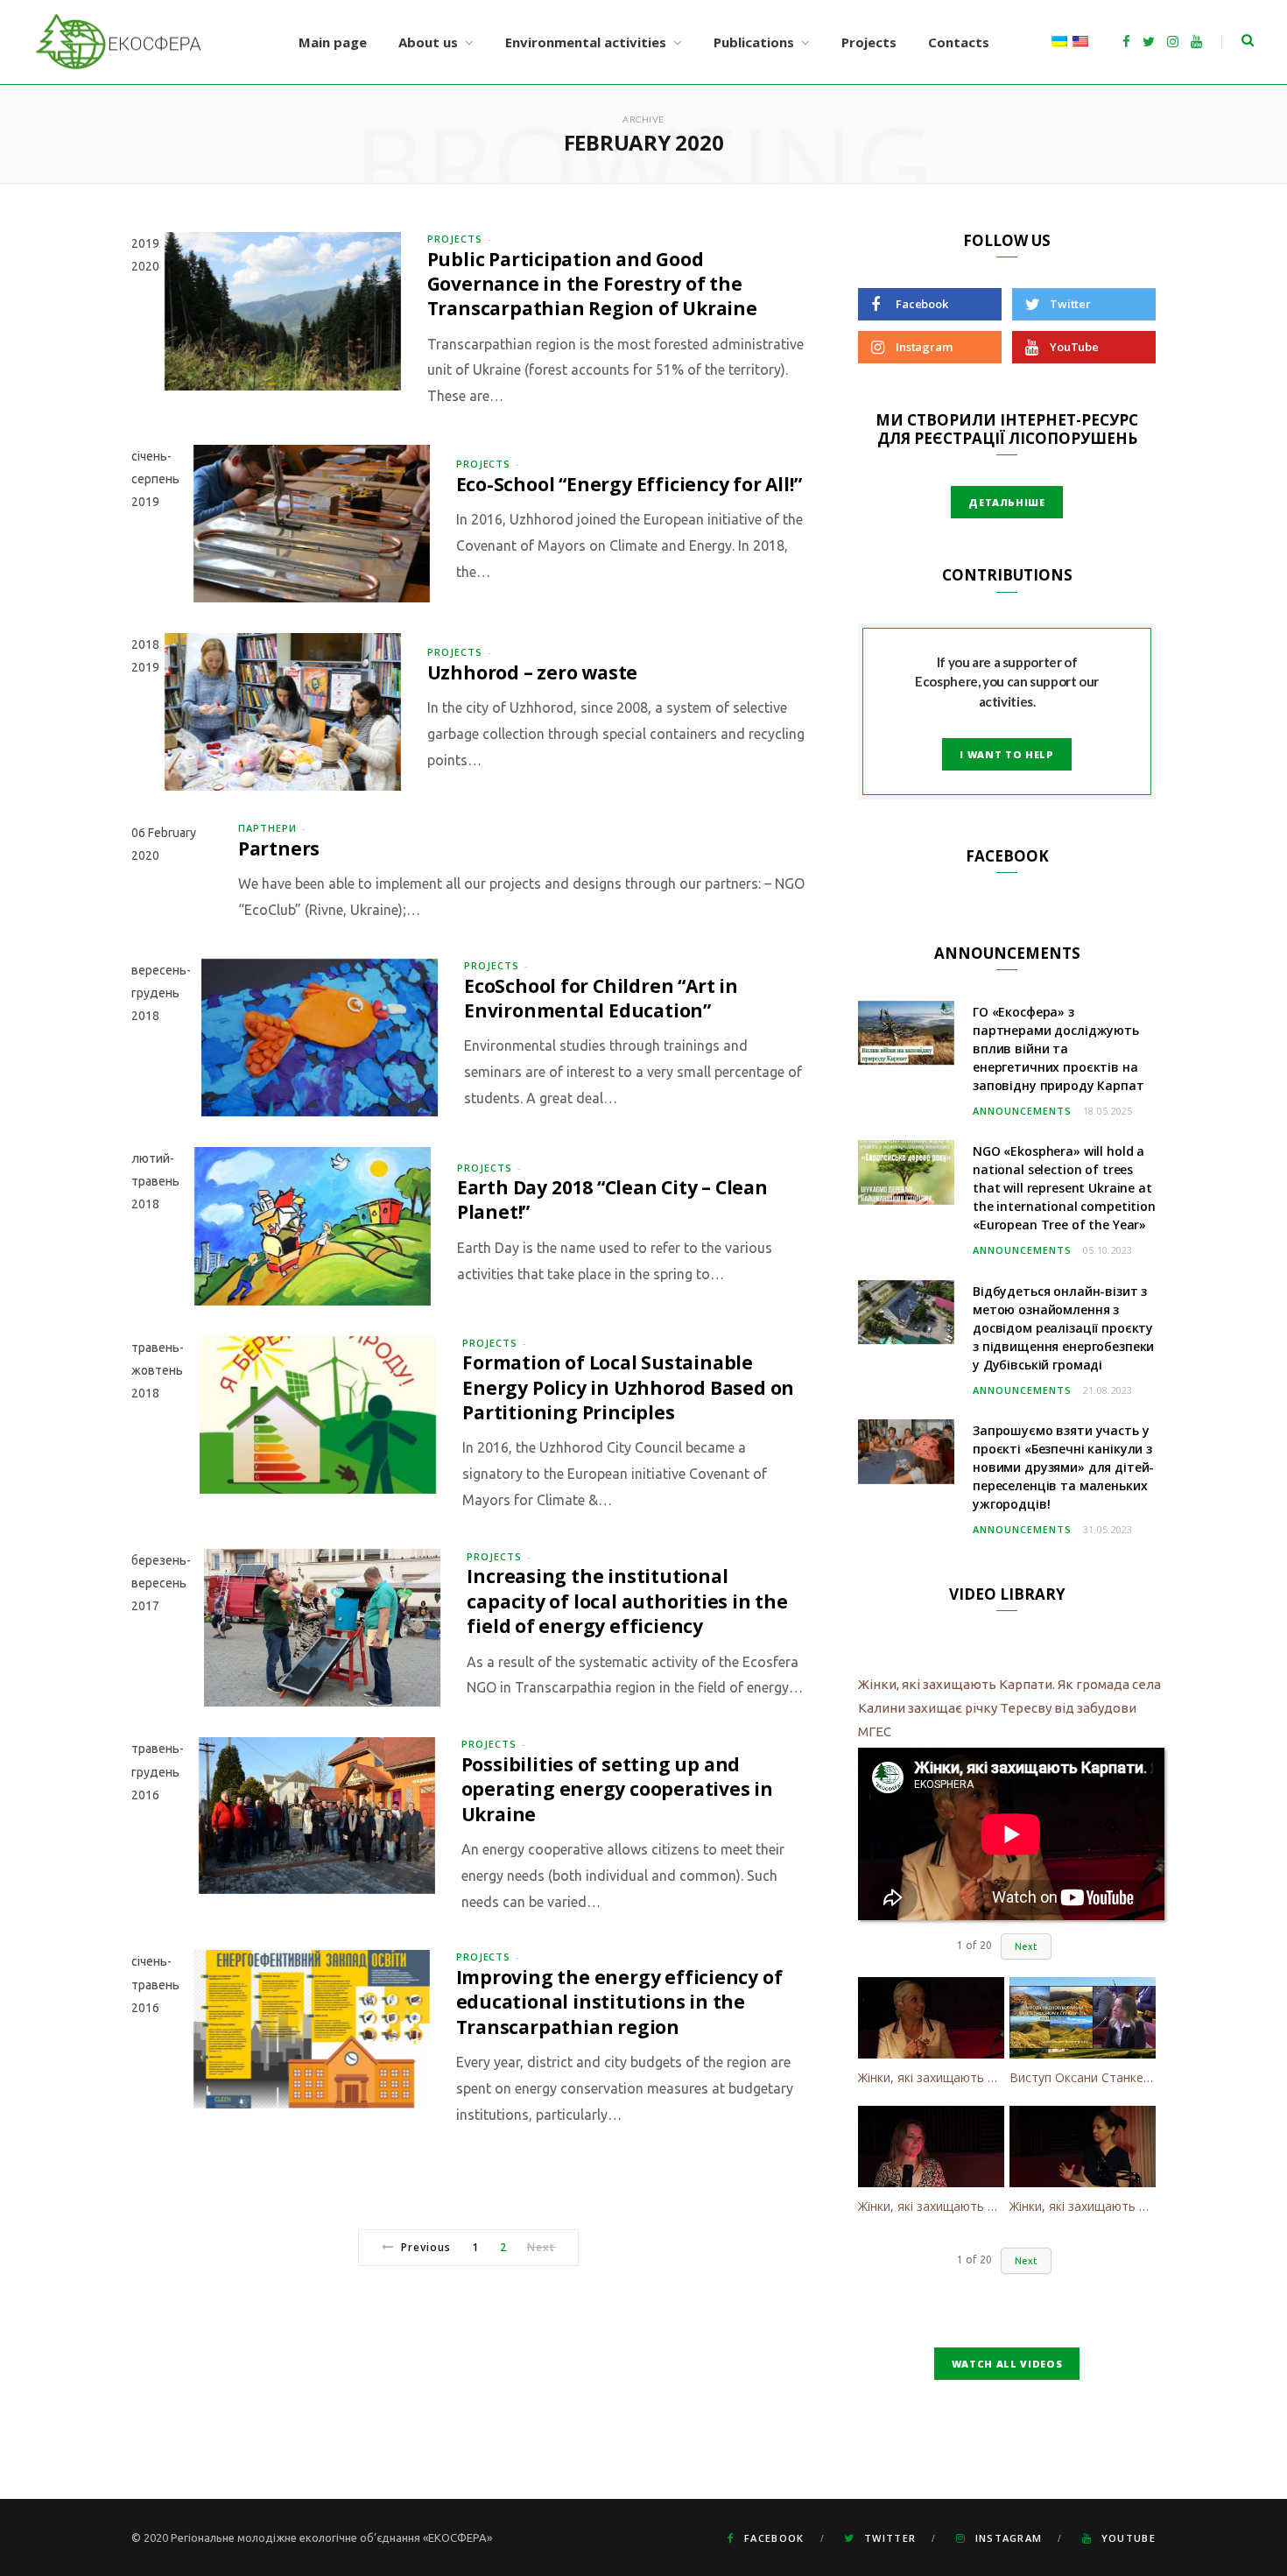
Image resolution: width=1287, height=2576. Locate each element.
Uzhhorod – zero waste (533, 672)
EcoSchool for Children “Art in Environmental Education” (601, 998)
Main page (333, 42)
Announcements (1022, 1111)
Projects (869, 42)
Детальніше (1007, 502)
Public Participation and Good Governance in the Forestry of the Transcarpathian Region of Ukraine (592, 284)
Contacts (959, 42)
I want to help (1006, 754)
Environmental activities (586, 42)
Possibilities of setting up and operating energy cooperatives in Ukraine (617, 1789)
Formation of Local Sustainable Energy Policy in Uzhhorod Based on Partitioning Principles (628, 1387)
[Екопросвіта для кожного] (119, 42)
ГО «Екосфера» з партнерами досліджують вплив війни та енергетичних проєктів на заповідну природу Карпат (1058, 1049)
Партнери (267, 828)
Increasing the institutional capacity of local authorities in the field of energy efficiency (627, 1601)
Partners (279, 848)
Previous (426, 2247)
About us (428, 42)
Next (1026, 1946)
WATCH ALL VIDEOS (1007, 2364)
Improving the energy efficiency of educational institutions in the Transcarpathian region (619, 2002)
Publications (754, 42)
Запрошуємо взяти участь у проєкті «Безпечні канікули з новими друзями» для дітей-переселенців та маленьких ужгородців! (1063, 1467)
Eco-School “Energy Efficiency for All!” (629, 484)
